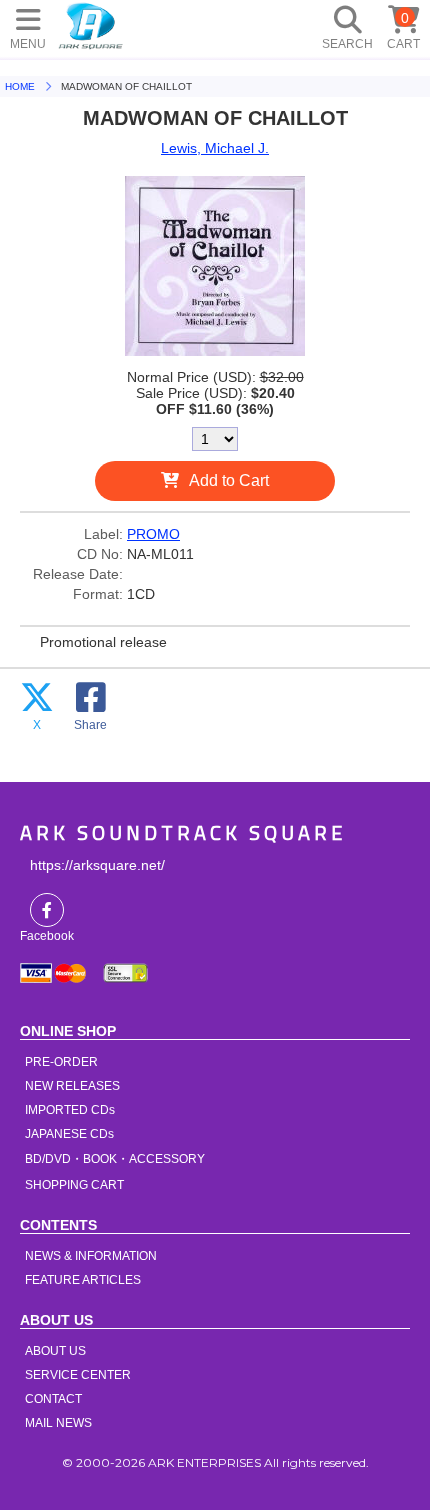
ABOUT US (55, 1351)
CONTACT (53, 1399)
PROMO (153, 534)
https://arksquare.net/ (97, 865)
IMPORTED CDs (70, 1110)
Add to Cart (229, 480)
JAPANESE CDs (69, 1134)
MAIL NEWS (58, 1423)
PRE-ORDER (61, 1062)
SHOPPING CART (74, 1185)
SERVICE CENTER (78, 1375)
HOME (91, 25)
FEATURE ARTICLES (83, 1280)
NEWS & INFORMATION (91, 1256)
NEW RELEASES (72, 1086)
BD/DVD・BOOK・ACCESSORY (115, 1159)
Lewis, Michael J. (215, 148)
